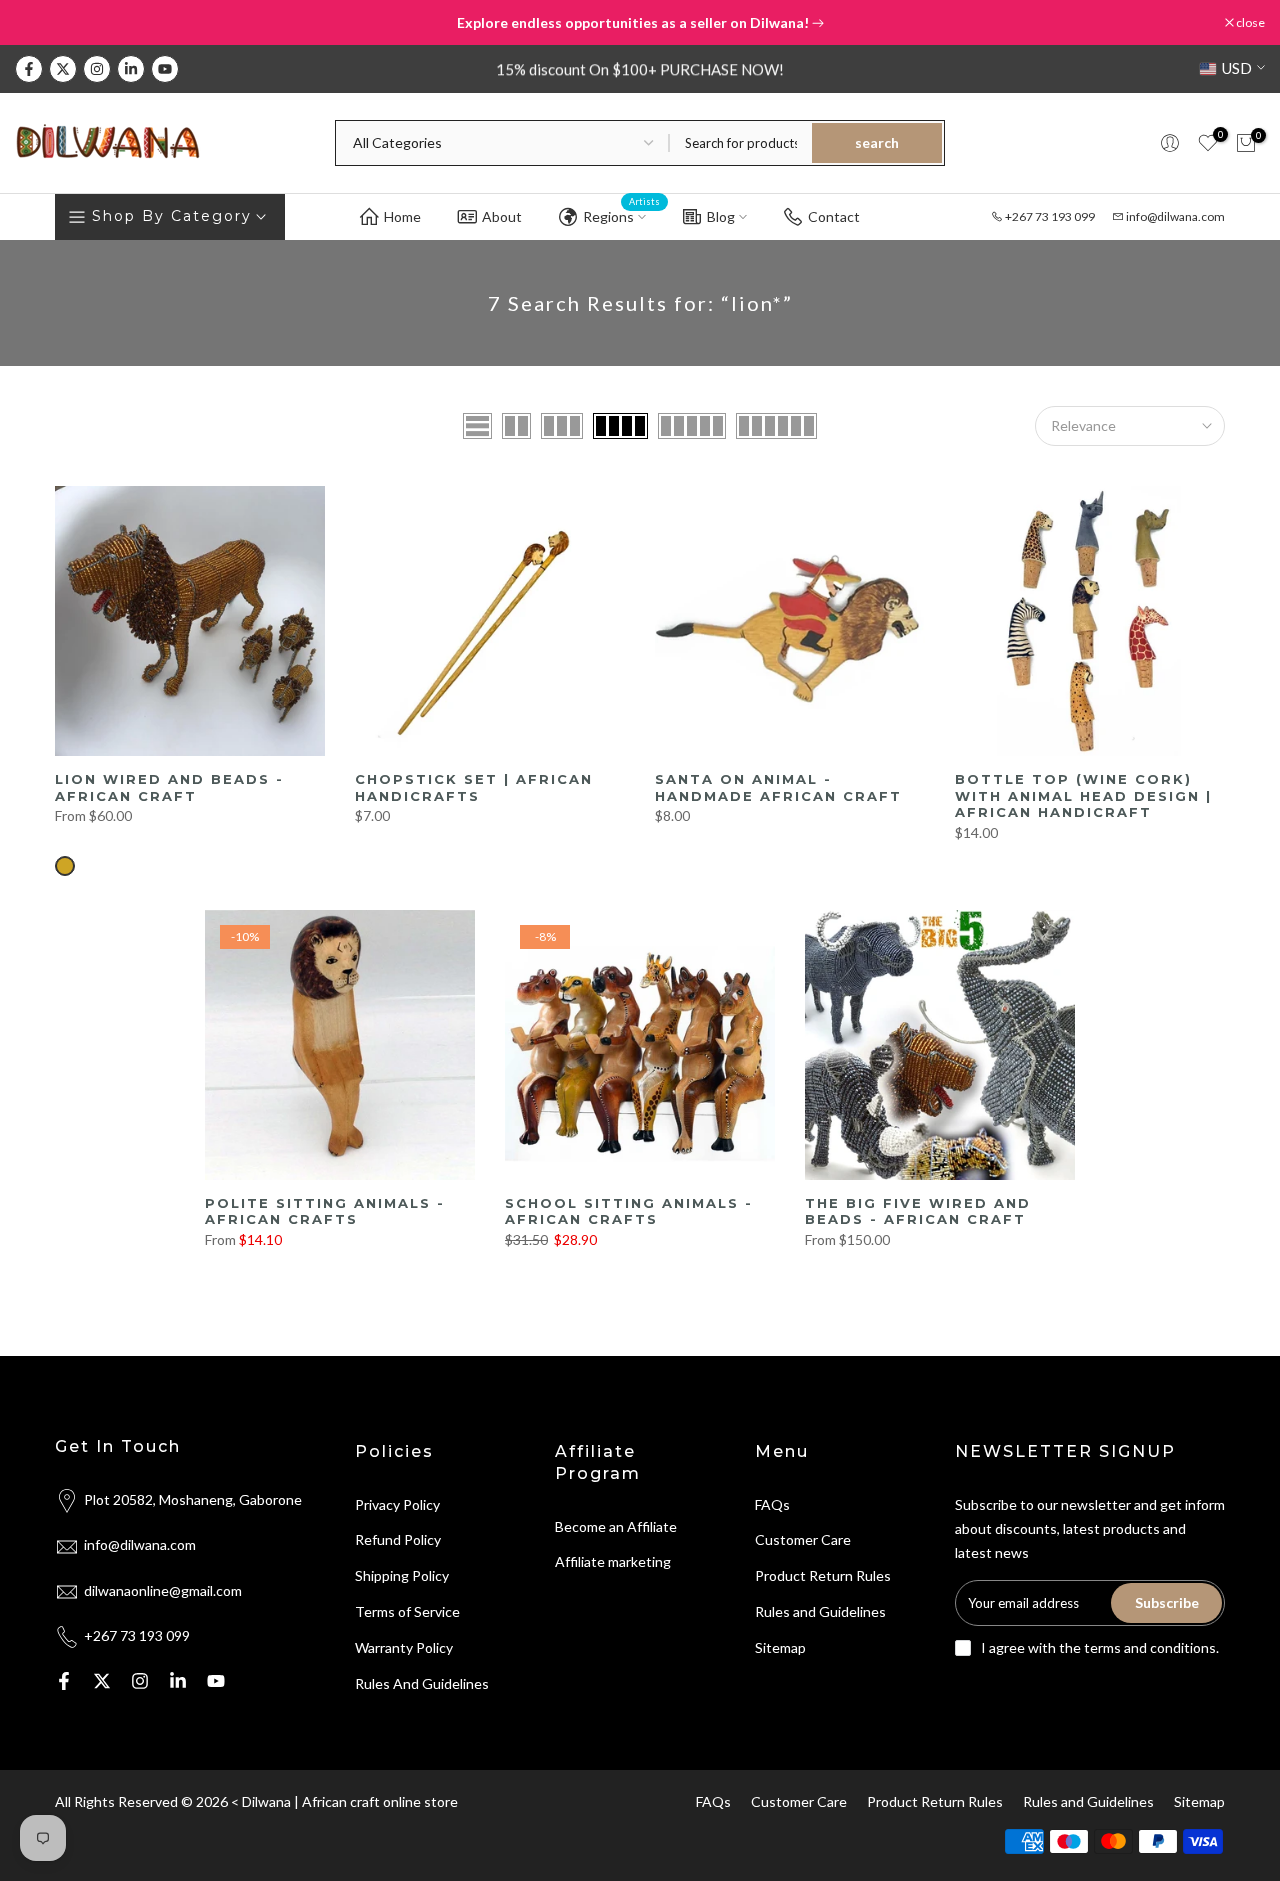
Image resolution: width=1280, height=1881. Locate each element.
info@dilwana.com (1175, 216)
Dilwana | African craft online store (350, 1801)
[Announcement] (640, 23)
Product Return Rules (823, 1575)
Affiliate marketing (613, 1561)
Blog (721, 216)
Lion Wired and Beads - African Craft (169, 787)
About (502, 216)
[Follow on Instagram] (97, 69)
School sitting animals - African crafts (629, 1211)
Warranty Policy (404, 1647)
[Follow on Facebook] (29, 69)
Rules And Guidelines (422, 1683)
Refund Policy (398, 1539)
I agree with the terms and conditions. (1100, 1647)
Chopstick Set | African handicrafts (474, 787)
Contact (834, 216)
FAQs (772, 1504)
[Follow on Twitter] (63, 69)
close (39, 23)
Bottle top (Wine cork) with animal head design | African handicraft (1083, 795)
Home (402, 216)
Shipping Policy (402, 1575)
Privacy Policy (397, 1504)
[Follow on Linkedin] (131, 69)
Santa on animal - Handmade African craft (778, 787)
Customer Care (803, 1539)
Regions (622, 213)
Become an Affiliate (616, 1526)
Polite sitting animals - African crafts (325, 1211)
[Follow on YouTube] (165, 69)
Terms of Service (407, 1611)
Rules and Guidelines (820, 1611)
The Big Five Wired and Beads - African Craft (918, 1211)
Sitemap (780, 1647)
